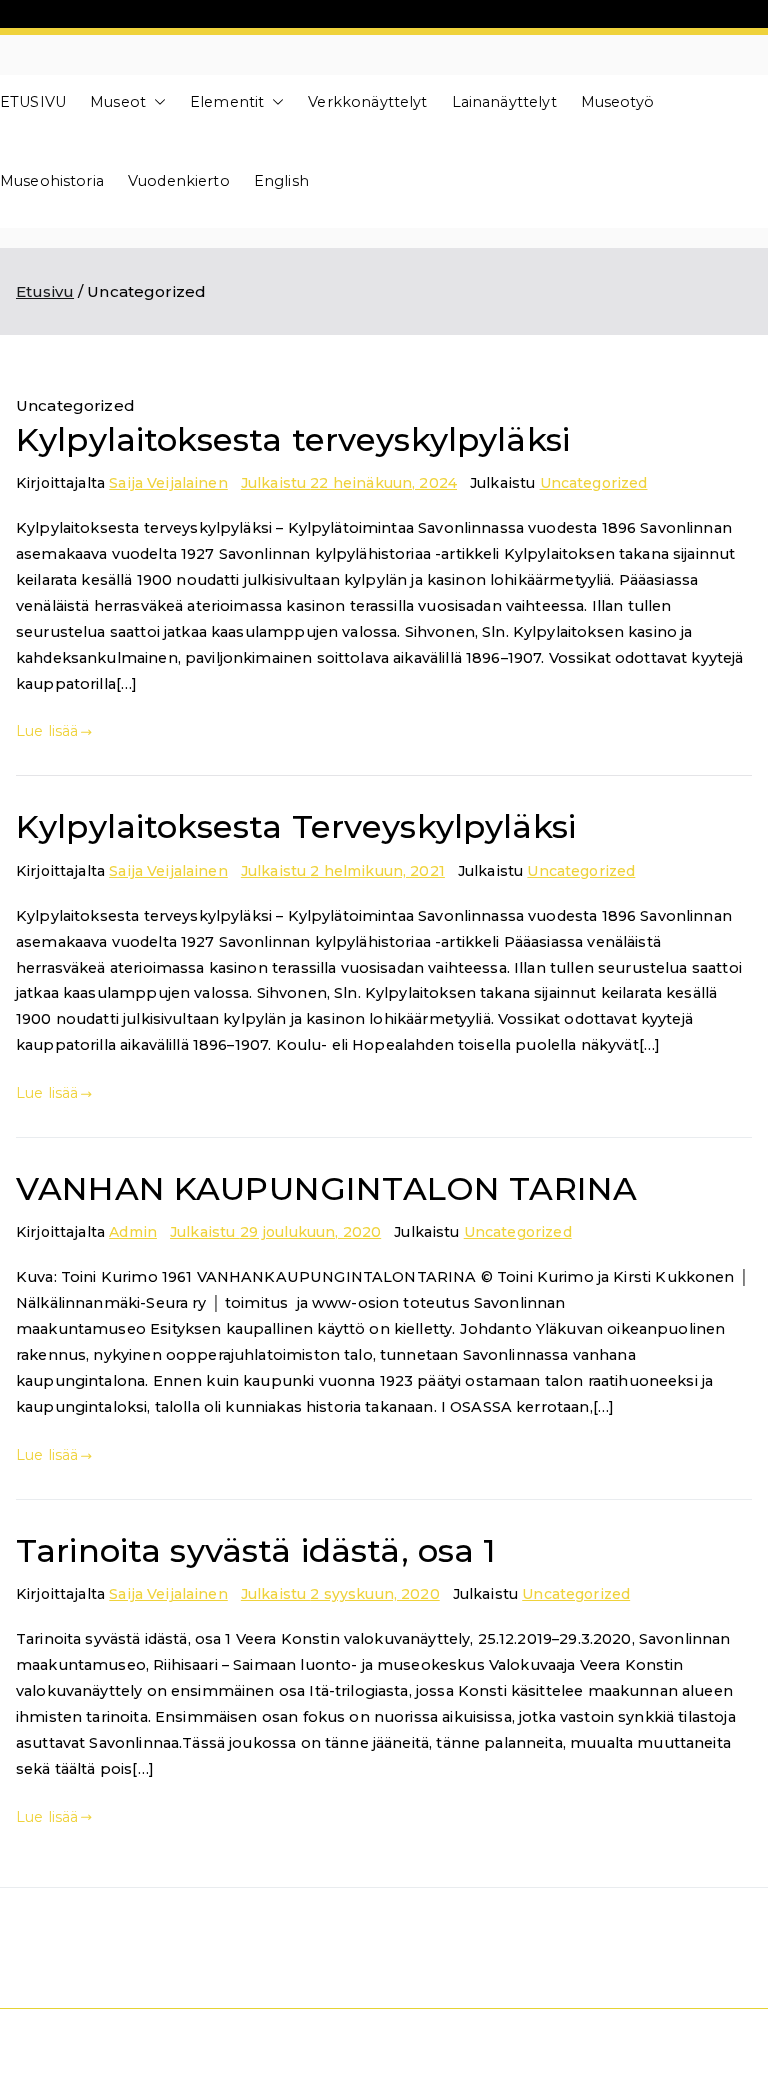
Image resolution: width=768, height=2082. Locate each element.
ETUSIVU (33, 102)
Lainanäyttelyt (504, 102)
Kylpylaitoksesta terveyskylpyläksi (293, 439)
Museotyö (617, 102)
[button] (156, 102)
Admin (133, 1232)
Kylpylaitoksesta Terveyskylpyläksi (296, 826)
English (281, 181)
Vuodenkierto (179, 181)
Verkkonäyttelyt (367, 102)
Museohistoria (52, 181)
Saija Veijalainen (168, 483)
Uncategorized (594, 483)
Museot (118, 102)
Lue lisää (47, 731)
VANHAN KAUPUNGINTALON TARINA (326, 1188)
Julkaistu (349, 483)
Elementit (227, 102)
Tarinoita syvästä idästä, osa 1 (256, 1550)
